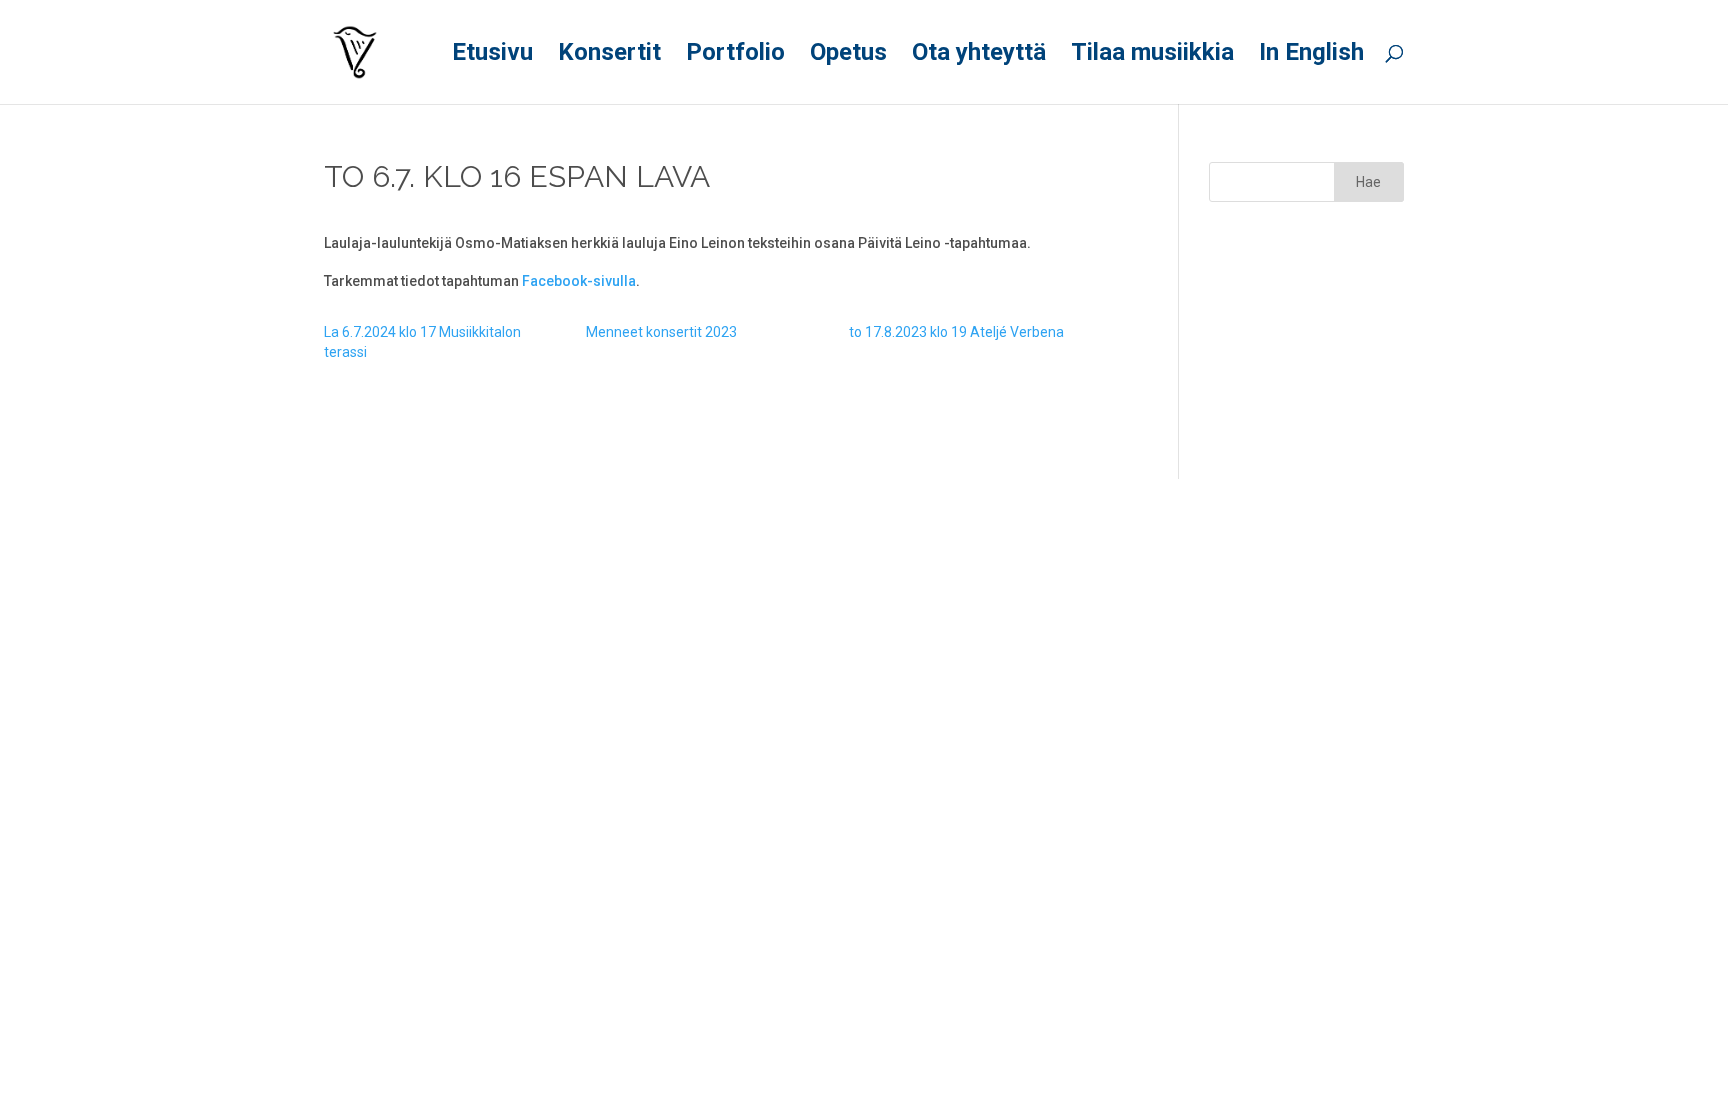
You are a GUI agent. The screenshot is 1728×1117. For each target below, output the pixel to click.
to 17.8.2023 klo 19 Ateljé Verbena (956, 332)
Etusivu (492, 55)
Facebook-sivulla (579, 281)
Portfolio (735, 55)
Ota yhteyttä (979, 55)
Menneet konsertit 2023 (661, 332)
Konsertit (609, 55)
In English (1311, 55)
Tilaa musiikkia (1152, 55)
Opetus (848, 55)
